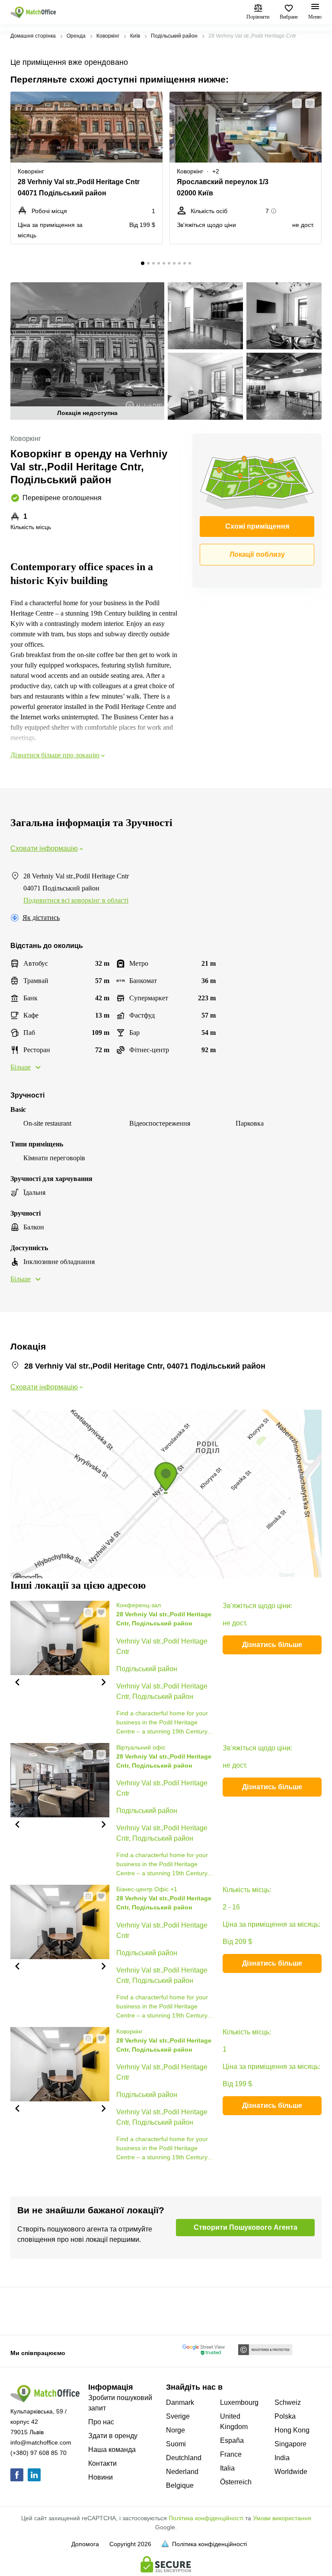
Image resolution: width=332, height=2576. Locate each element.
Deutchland (184, 2458)
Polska (285, 2416)
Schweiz (288, 2402)
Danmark (180, 2402)
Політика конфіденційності (206, 2518)
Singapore (290, 2444)
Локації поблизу (257, 554)
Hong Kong (292, 2430)
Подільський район (174, 36)
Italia (227, 2468)
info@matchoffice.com (41, 2442)
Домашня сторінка (33, 36)
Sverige (178, 2416)
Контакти (102, 2463)
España (232, 2440)
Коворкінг (108, 36)
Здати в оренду (113, 2436)
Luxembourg (239, 2402)
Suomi (176, 2444)
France (231, 2454)
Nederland (182, 2472)
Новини (101, 2477)
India (282, 2458)
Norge (176, 2430)
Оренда (76, 36)
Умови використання (282, 2518)
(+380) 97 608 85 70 (38, 2453)
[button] (135, 103)
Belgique (180, 2485)
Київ (135, 36)
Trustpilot (23, 2310)
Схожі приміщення (257, 526)
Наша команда (112, 2450)
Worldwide (291, 2472)
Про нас (101, 2422)
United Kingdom (234, 2421)
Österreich (236, 2482)
